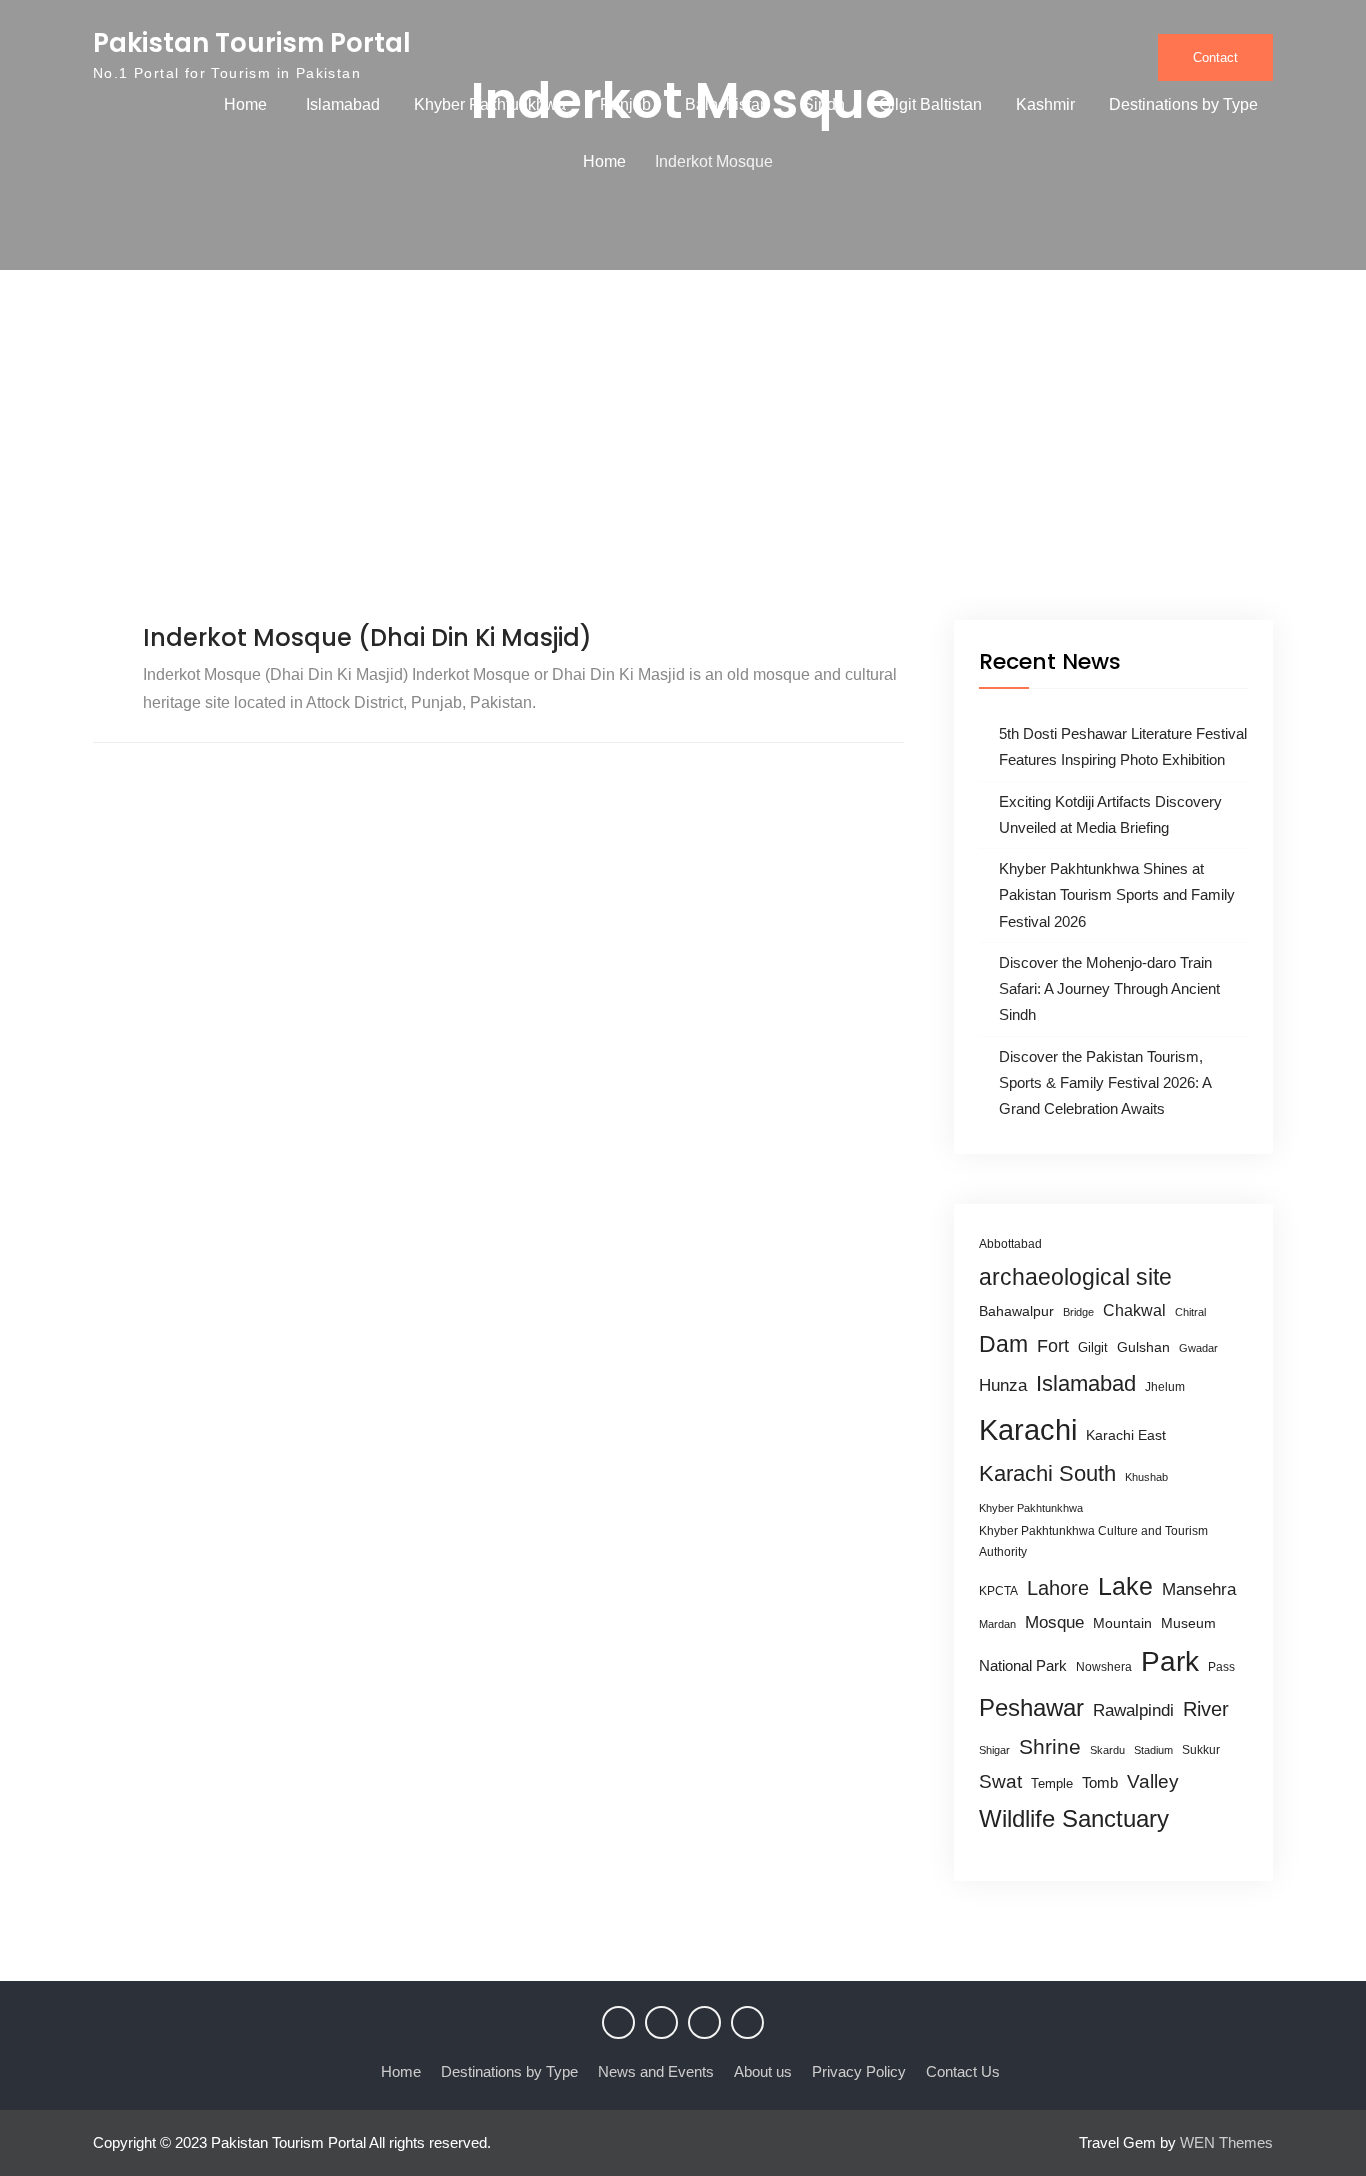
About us (763, 2071)
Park (1170, 1661)
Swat (1000, 1781)
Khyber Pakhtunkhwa (490, 104)
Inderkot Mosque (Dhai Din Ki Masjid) (367, 637)
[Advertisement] (683, 470)
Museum (1188, 1623)
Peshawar (1031, 1707)
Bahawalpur (1016, 1311)
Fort (1053, 1346)
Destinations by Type (1183, 104)
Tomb (1100, 1783)
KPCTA (998, 1591)
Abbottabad (1010, 1244)
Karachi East (1126, 1435)
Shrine (1050, 1746)
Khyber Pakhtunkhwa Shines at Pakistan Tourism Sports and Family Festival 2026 (1117, 895)
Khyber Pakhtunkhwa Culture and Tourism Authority (1093, 1541)
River (1206, 1709)
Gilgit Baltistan (930, 104)
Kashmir (1045, 104)
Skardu (1107, 1750)
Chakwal (1134, 1310)
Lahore (1058, 1587)
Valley (1153, 1781)
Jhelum (1165, 1387)
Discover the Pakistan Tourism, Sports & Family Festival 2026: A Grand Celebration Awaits (1105, 1083)
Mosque (1054, 1622)
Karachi (1028, 1429)
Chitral (1190, 1312)
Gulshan (1143, 1347)
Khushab (1146, 1477)
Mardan (997, 1624)
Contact (1215, 57)
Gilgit (1093, 1347)
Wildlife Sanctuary (1074, 1819)
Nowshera (1104, 1667)
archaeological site (1075, 1277)
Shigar (994, 1750)
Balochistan (727, 104)
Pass (1221, 1667)
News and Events (656, 2071)
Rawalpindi (1133, 1710)
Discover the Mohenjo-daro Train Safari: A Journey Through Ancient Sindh (1109, 989)
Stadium (1153, 1750)
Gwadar (1198, 1348)
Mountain (1122, 1623)
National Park (1023, 1665)
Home (245, 104)
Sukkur (1201, 1750)
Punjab (625, 104)
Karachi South (1047, 1473)
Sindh (824, 104)
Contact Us (963, 2071)
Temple (1052, 1783)
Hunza (1003, 1385)
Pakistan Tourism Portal (252, 43)
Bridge (1078, 1312)
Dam (1003, 1344)
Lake (1125, 1586)
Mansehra (1199, 1589)
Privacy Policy (859, 2071)
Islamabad (343, 104)
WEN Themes (1226, 2142)
